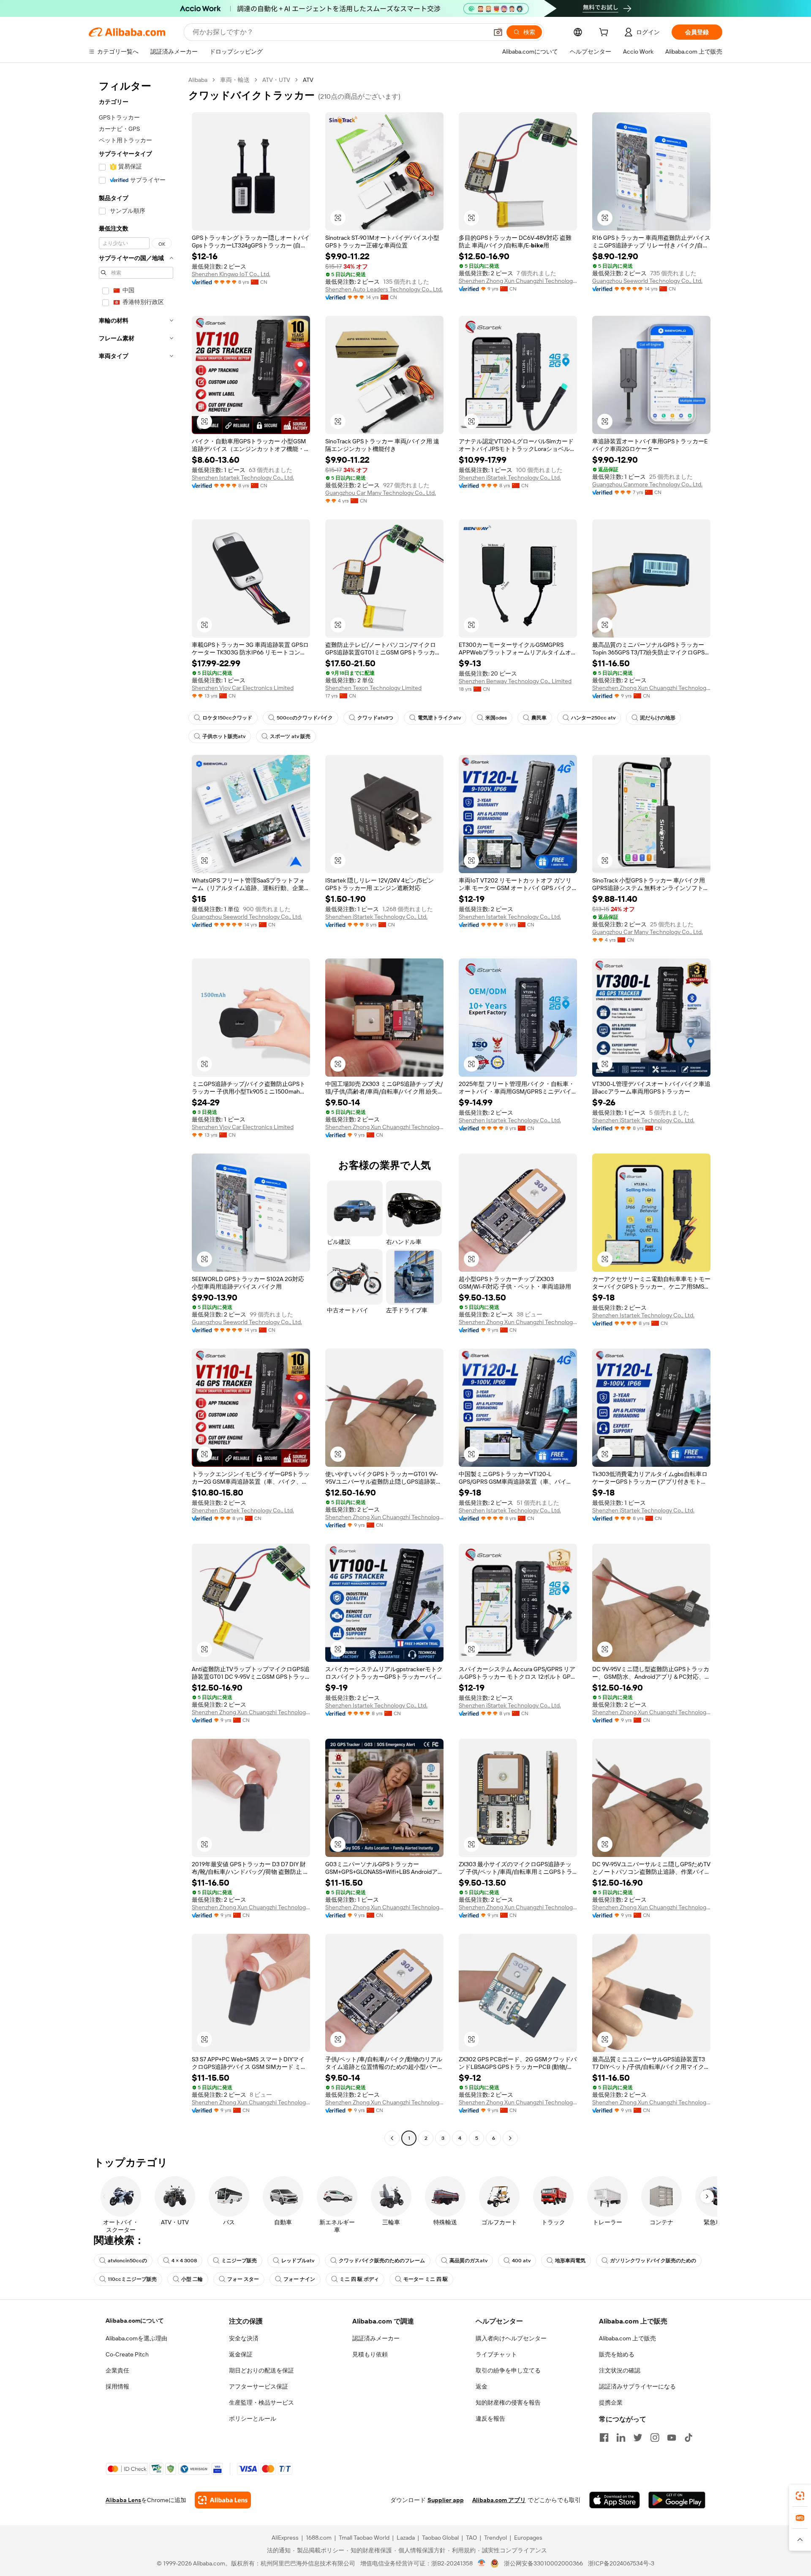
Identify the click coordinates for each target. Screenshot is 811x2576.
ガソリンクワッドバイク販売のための (653, 2261)
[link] (800, 2496)
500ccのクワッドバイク (305, 718)
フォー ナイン (299, 2279)
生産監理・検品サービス (261, 2402)
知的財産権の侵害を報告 (508, 2402)
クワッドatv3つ (375, 718)
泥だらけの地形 (658, 718)
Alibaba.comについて (135, 2321)
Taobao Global (440, 2538)
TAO (471, 2538)
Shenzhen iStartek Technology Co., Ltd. (510, 478)
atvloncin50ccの (127, 2261)
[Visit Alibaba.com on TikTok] (689, 2438)
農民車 (539, 718)
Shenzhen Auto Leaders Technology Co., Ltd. (384, 289)
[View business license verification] (482, 2563)
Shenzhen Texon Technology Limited (373, 688)
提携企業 (611, 2402)
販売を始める (617, 2354)
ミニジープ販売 (239, 2261)
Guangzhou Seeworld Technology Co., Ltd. (647, 281)
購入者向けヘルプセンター (511, 2338)
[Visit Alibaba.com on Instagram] (655, 2438)
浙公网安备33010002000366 (543, 2563)
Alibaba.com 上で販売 (627, 2338)
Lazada (406, 2538)
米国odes (496, 718)
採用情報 (117, 2386)
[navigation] (136, 1110)
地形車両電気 (570, 2261)
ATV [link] (308, 80)
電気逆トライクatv (439, 718)
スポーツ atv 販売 (290, 736)
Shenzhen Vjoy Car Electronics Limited (243, 688)
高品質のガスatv (468, 2261)
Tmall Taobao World (364, 2538)
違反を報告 (490, 2419)
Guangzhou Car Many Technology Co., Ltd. (381, 493)
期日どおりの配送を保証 (261, 2370)
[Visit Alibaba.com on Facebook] (604, 2438)
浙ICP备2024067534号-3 (621, 2563)
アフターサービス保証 (259, 2386)
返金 (482, 2386)
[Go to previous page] (392, 2138)
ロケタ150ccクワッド (227, 718)
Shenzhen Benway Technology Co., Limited (515, 681)
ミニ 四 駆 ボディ (359, 2279)
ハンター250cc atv (593, 718)
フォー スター (243, 2279)
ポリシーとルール (253, 2419)
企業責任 (117, 2370)
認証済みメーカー (376, 2338)
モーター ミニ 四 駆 (426, 2279)
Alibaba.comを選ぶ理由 (136, 2338)
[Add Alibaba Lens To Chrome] (223, 2500)
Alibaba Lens (123, 2500)
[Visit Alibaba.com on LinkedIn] (621, 2438)
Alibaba (198, 80)
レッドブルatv (298, 2261)
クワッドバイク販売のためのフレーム (382, 2261)
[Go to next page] (510, 2138)
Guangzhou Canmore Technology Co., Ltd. (647, 484)
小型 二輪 (192, 2279)
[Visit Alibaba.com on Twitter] (638, 2438)
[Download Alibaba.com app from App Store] (615, 2500)
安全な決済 (244, 2338)
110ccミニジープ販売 (132, 2279)
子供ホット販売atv (224, 736)
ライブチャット (496, 2354)
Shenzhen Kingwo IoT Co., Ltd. (231, 274)
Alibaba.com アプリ (499, 2500)
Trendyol (495, 2538)
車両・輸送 (235, 80)
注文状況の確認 (620, 2370)
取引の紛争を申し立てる (508, 2370)
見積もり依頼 (370, 2354)
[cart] (605, 33)
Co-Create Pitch (127, 2354)
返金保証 (241, 2354)
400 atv (521, 2261)
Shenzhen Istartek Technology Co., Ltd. (243, 478)
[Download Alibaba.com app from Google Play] (677, 2500)
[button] (498, 32)
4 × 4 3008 (184, 2261)
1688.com (319, 2538)
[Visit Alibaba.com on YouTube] (672, 2438)
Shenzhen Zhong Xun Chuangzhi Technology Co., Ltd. (518, 281)
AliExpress (285, 2538)
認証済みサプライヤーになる (637, 2386)
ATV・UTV (276, 80)
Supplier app (446, 2500)
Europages (528, 2538)
